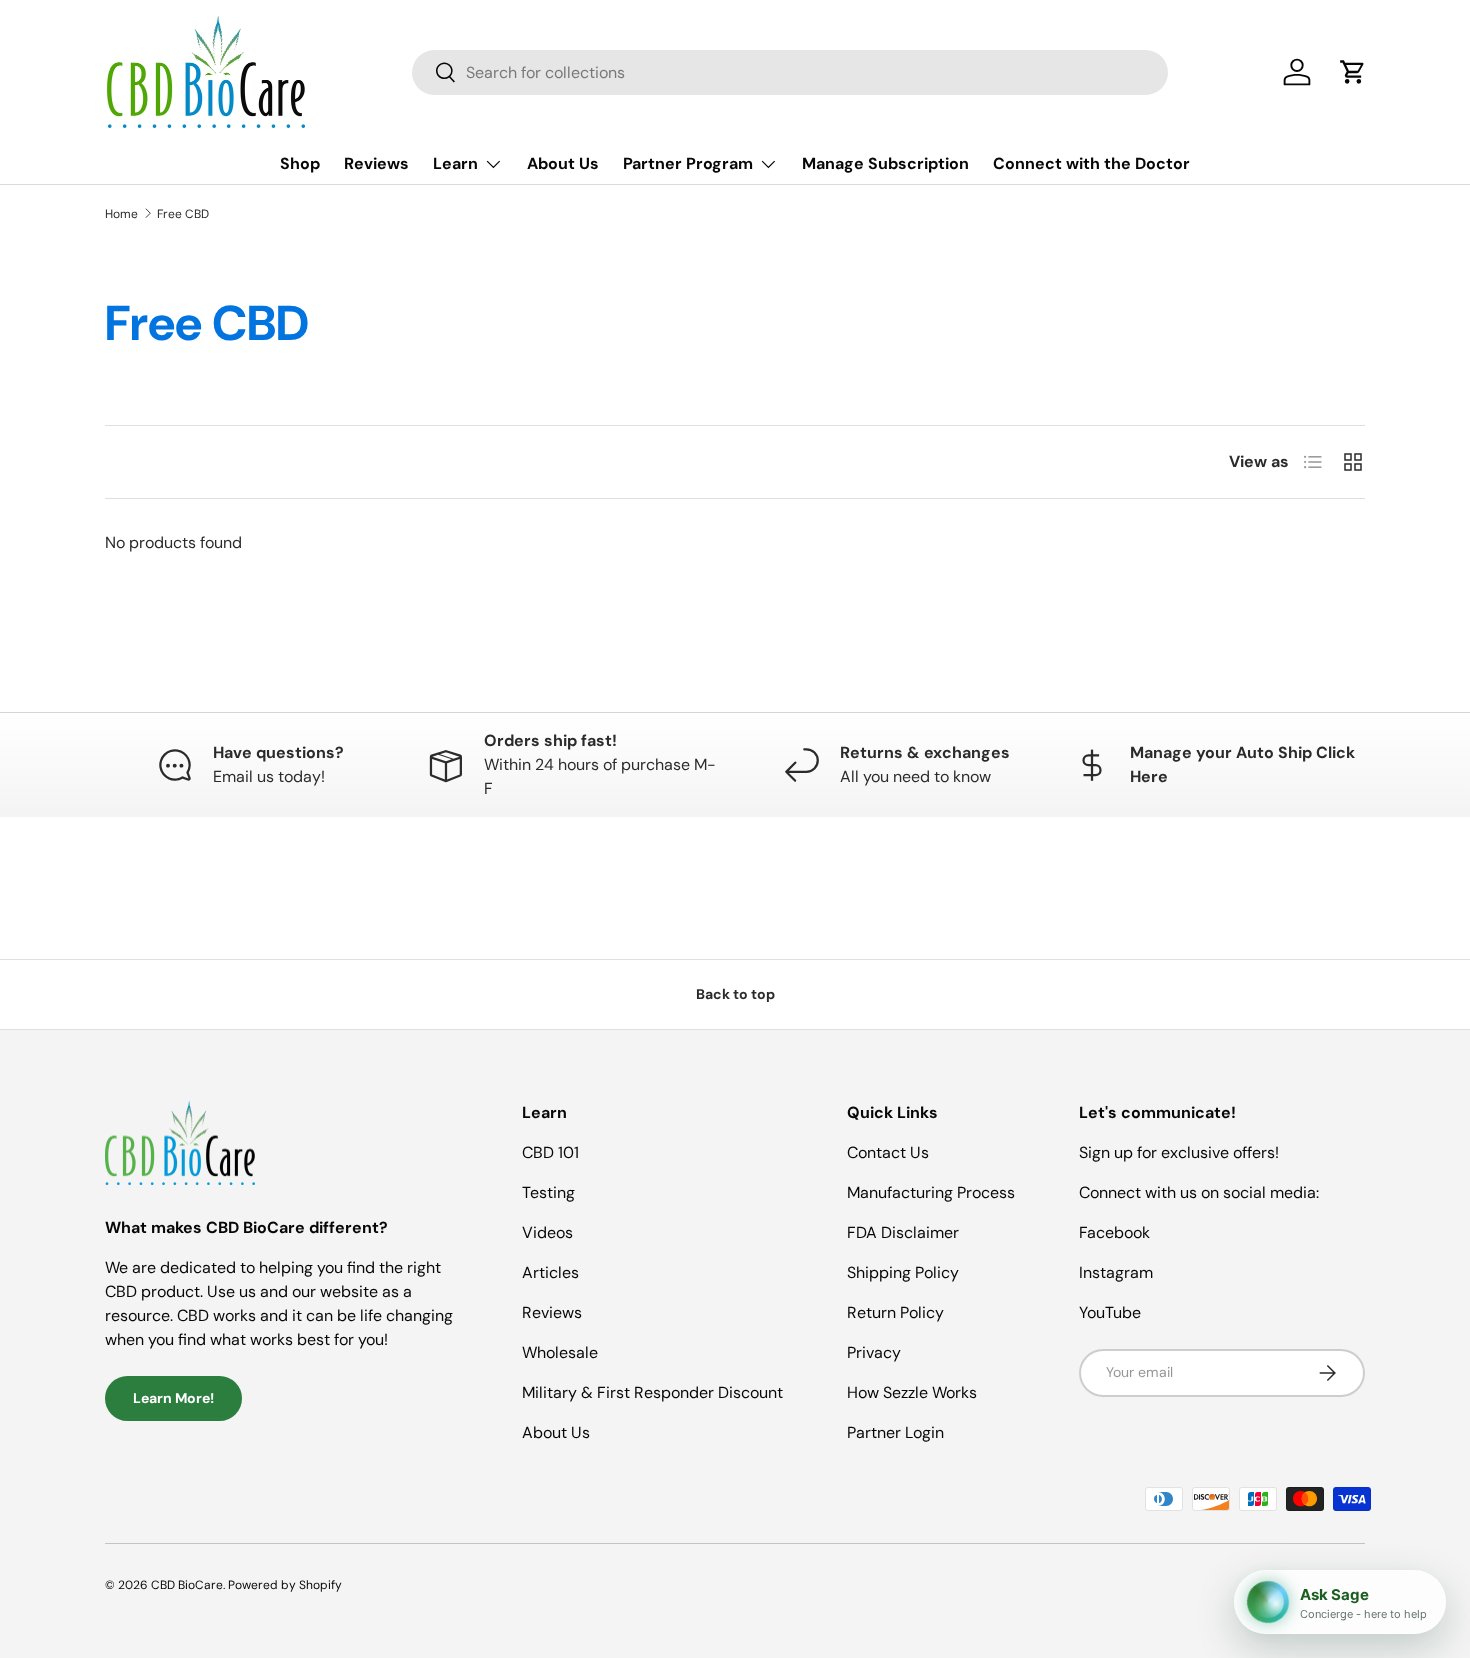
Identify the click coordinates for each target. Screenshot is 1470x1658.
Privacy (874, 1352)
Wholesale (560, 1352)
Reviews (376, 163)
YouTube (1110, 1312)
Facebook (1114, 1232)
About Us (563, 163)
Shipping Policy (903, 1272)
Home (121, 214)
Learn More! (173, 1398)
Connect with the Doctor (1091, 163)
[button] (1353, 72)
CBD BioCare (187, 1585)
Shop (300, 163)
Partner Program (688, 163)
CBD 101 (550, 1152)
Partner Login (895, 1432)
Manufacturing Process (931, 1192)
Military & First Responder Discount (652, 1392)
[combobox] (790, 72)
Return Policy (895, 1312)
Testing (548, 1192)
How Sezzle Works (912, 1392)
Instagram (1116, 1272)
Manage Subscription (885, 163)
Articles (550, 1272)
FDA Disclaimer (903, 1232)
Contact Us (888, 1152)
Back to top (735, 994)
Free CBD (183, 214)
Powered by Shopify (285, 1585)
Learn (455, 163)
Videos (547, 1232)
